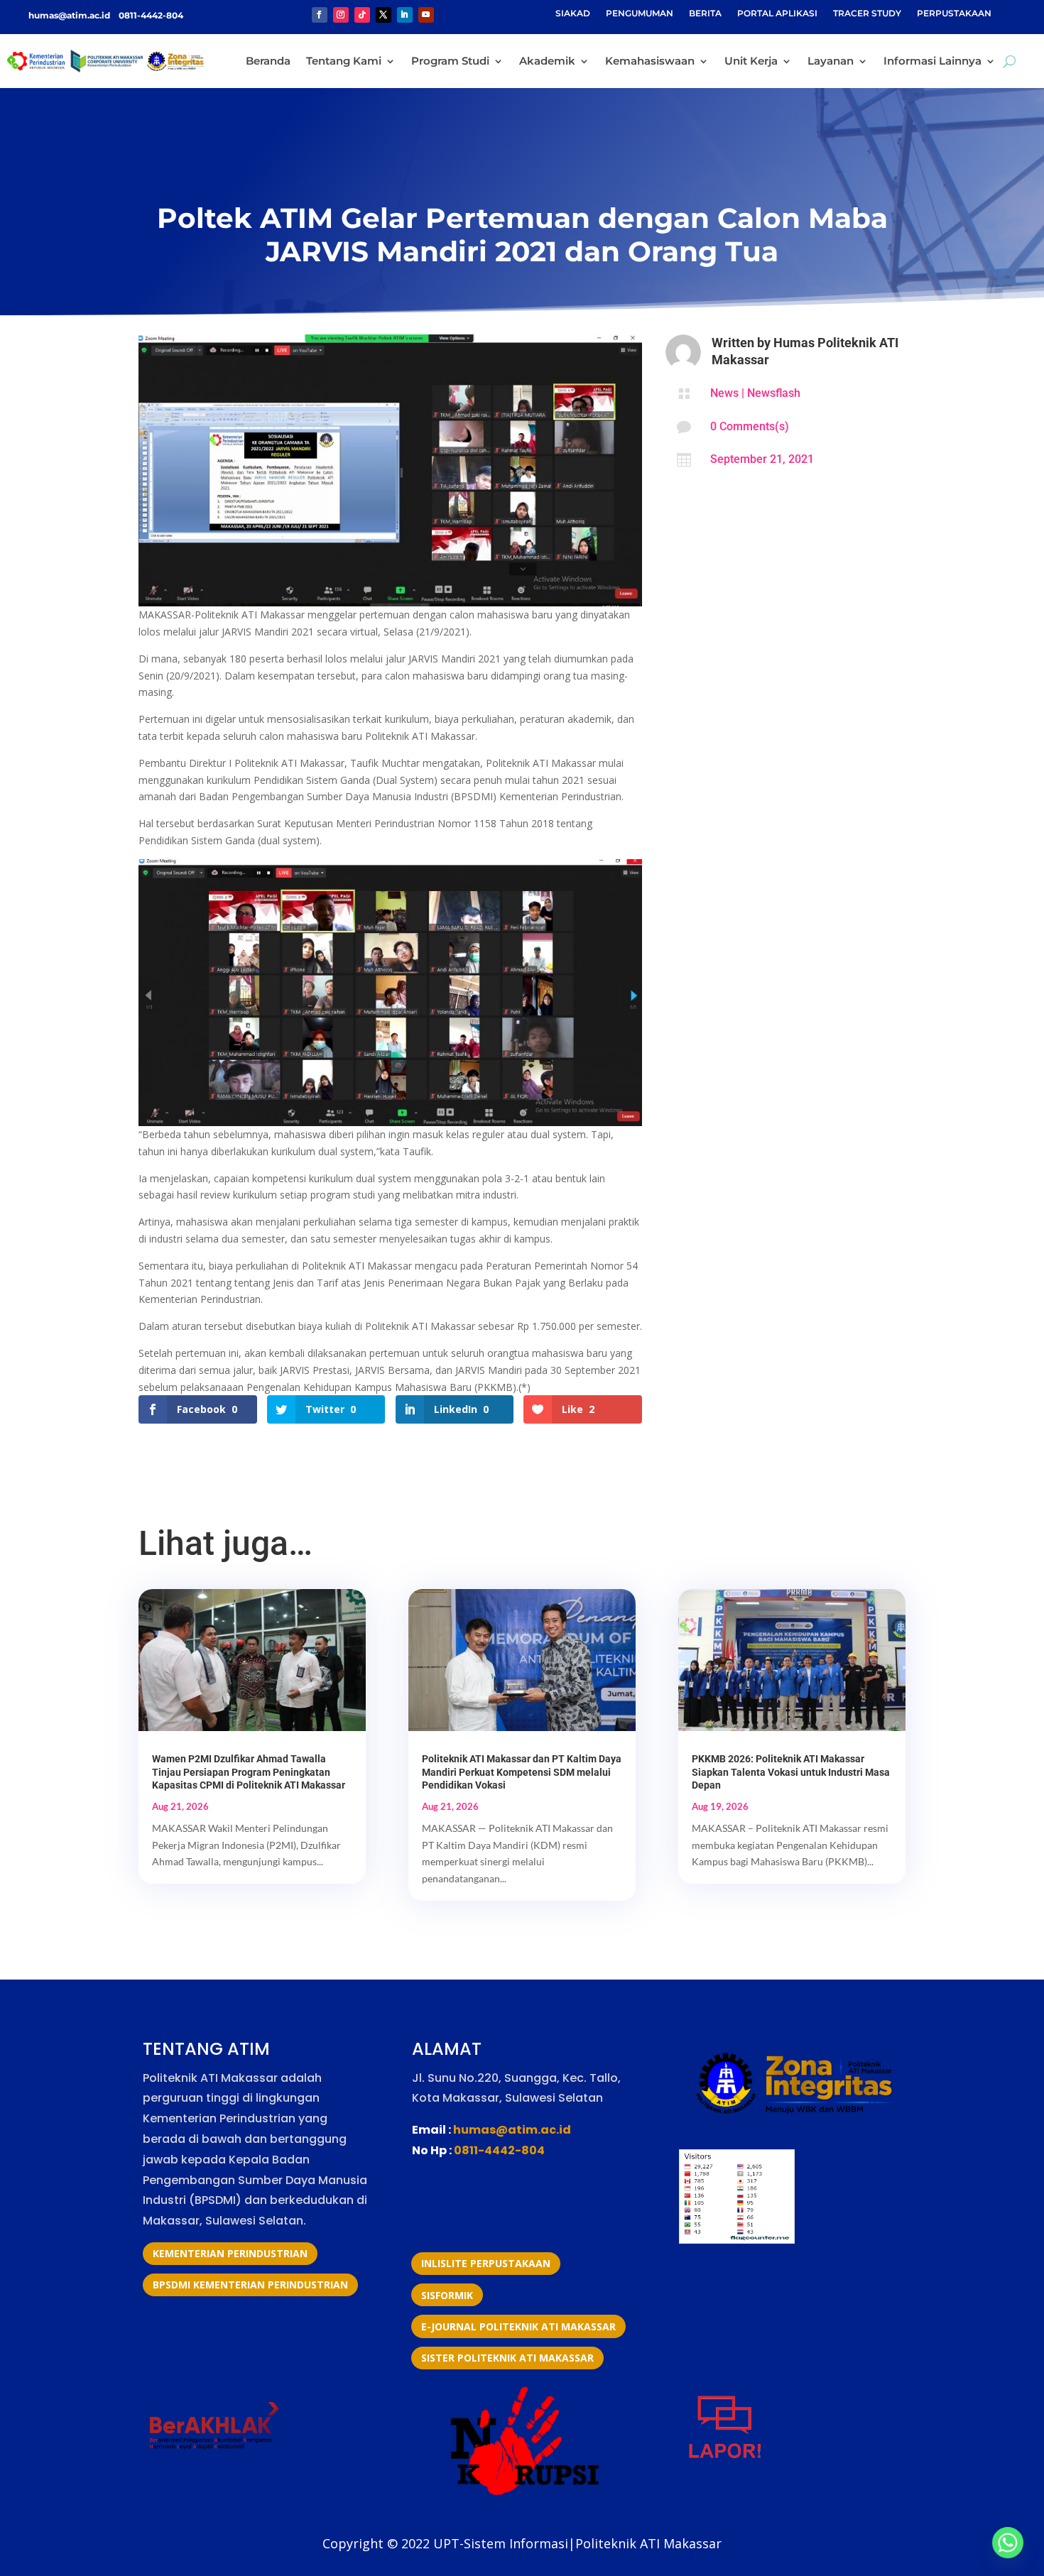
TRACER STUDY (867, 13)
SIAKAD (573, 13)
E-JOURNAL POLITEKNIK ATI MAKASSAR (518, 2326)
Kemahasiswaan (650, 61)
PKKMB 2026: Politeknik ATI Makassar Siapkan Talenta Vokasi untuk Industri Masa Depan (791, 1772)
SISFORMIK (447, 2295)
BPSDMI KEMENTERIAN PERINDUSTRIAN (250, 2285)
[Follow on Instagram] (341, 15)
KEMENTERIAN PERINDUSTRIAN (230, 2253)
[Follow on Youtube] (426, 15)
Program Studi (450, 61)
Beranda (268, 61)
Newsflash (774, 393)
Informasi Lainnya (932, 61)
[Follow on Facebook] (320, 15)
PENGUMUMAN (640, 13)
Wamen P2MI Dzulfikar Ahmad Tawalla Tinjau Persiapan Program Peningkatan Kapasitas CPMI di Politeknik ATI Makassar (249, 1772)
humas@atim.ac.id (70, 15)
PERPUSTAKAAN (954, 13)
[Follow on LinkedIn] (405, 15)
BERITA (705, 13)
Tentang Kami (344, 61)
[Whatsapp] (1008, 2543)
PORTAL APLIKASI (777, 13)
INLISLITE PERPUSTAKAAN (486, 2263)
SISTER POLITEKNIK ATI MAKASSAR (507, 2358)
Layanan (831, 61)
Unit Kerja (751, 61)
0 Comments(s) (750, 426)
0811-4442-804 (150, 15)
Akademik (547, 61)
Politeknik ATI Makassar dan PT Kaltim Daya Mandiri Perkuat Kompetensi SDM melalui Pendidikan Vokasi (522, 1772)
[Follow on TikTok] (362, 15)
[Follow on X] (384, 15)
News (724, 393)
